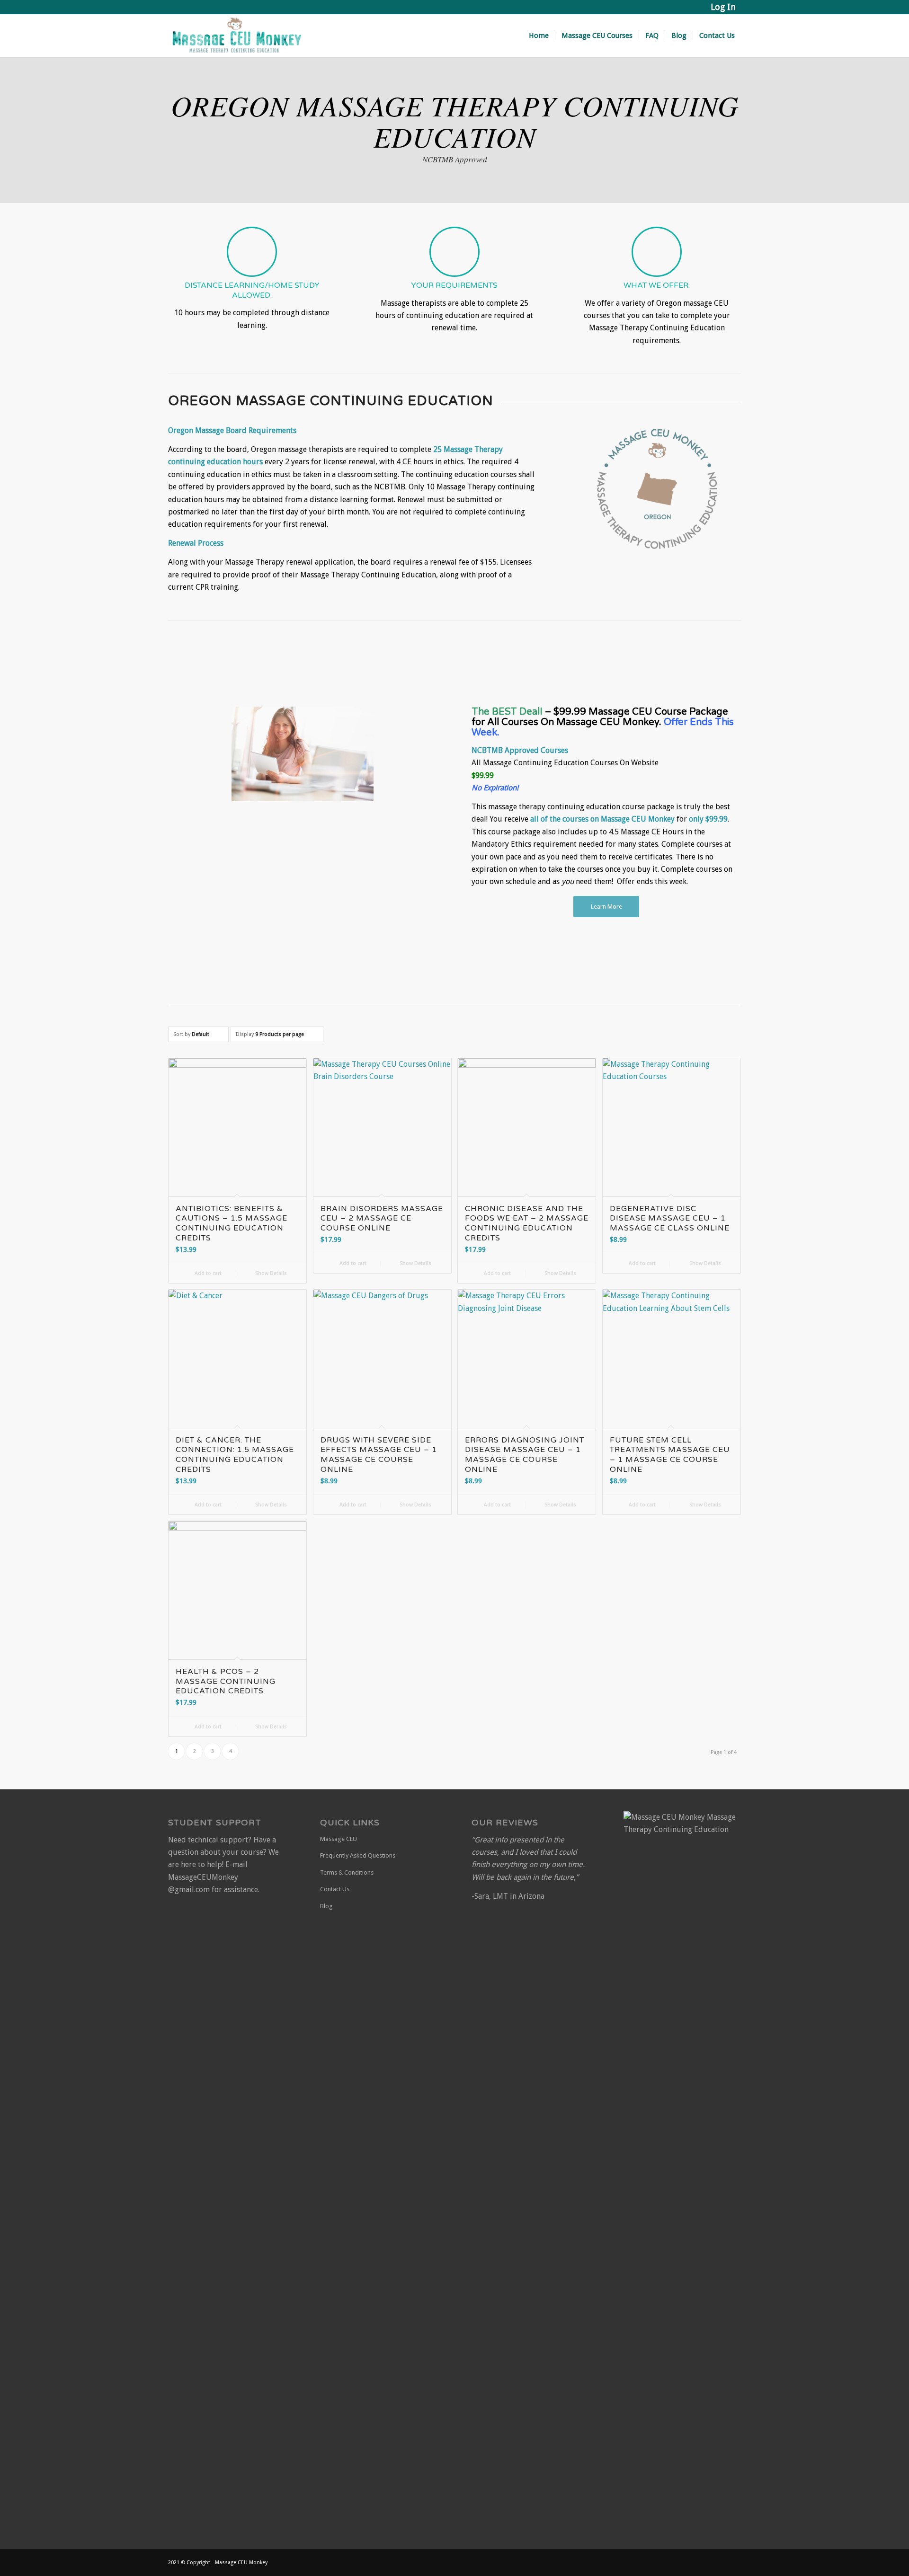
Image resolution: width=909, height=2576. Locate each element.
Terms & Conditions (347, 1872)
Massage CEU (339, 1839)
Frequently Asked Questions (358, 1855)
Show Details (270, 1273)
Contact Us (335, 1889)
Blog (326, 1906)
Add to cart (207, 1273)
